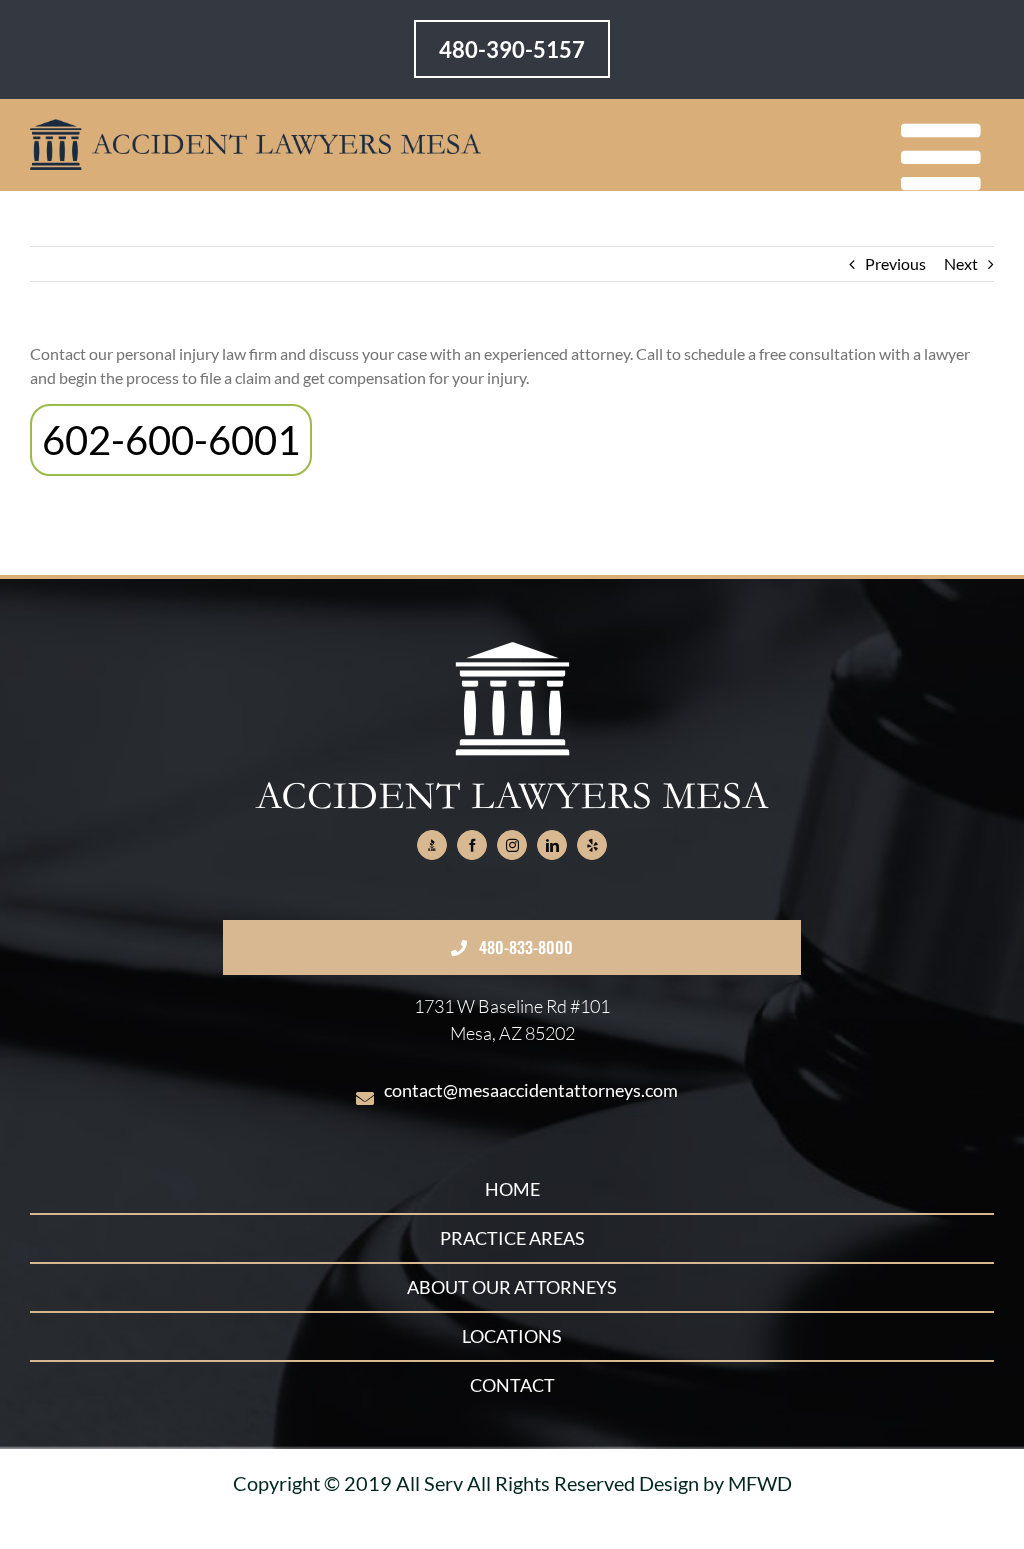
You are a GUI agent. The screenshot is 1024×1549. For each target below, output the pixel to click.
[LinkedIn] (552, 845)
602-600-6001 (171, 440)
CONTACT (512, 1385)
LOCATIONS (512, 1336)
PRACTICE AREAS (512, 1238)
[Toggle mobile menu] (947, 157)
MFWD (760, 1483)
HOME (512, 1189)
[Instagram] (512, 845)
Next (961, 263)
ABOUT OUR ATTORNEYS (512, 1287)
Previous (895, 263)
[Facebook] (472, 845)
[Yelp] (592, 845)
